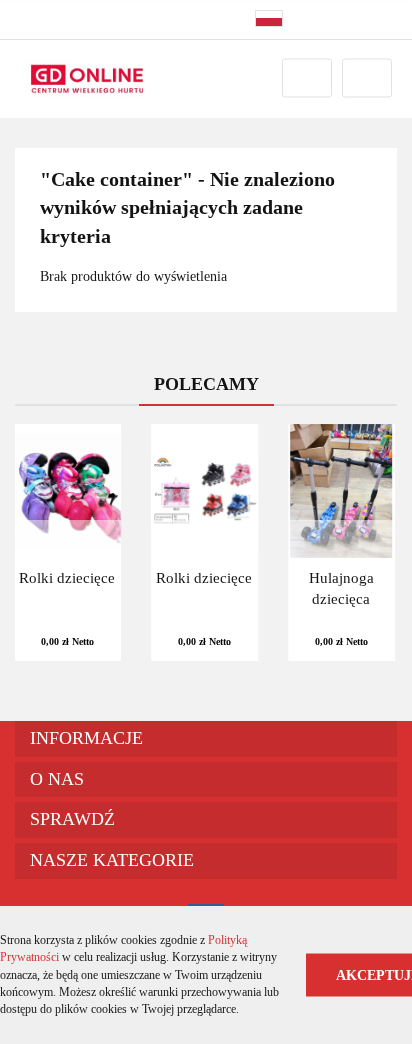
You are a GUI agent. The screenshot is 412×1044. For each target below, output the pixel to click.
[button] (206, 739)
